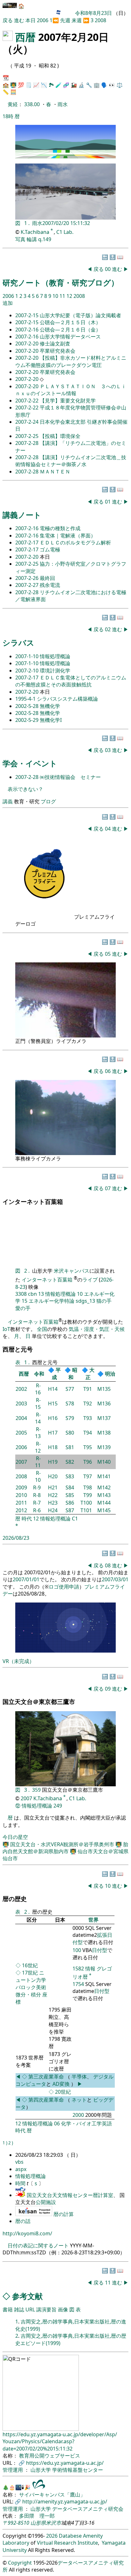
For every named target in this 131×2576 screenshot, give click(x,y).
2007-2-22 (28, 401)
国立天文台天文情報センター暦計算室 (70, 2195)
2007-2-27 (28, 585)
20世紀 (63, 2092)
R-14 (38, 1418)
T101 (86, 1510)
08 (108, 1565)
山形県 (38, 2523)
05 (108, 954)
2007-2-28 (28, 443)
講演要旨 (46, 2309)
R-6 (37, 1510)
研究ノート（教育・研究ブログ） (61, 283)
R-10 (38, 1476)
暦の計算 (64, 2214)
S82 (70, 1462)
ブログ (48, 801)
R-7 (37, 1503)
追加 (8, 303)
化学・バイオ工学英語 (86, 2123)
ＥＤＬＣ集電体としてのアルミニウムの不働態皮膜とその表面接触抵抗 (71, 681)
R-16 (38, 1389)
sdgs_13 (85, 1301)
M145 (104, 1510)
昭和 (73, 1374)
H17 (53, 1433)
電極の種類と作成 (60, 528)
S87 (70, 1510)
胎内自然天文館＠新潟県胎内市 (65, 1848)
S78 (70, 1404)
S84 (70, 1487)
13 (41, 1294)
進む (19, 20)
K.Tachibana (36, 232)
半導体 (79, 2077)
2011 (21, 1503)
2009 (21, 1487)
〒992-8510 (16, 2523)
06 (108, 1071)
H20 (53, 1476)
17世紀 (30, 1973)
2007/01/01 (26, 1579)
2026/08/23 (16, 1538)
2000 (78, 2115)
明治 (110, 1374)
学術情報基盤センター (78, 2470)
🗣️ (104, 85)
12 (70, 296)
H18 (53, 1447)
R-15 (38, 1404)
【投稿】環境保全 (60, 436)
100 (77, 1950)
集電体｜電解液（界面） (68, 536)
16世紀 (30, 1965)
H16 (53, 1418)
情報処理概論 (55, 656)
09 (108, 1689)
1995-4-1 (26, 699)
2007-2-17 (28, 543)
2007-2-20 (28, 344)
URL (30, 2309)
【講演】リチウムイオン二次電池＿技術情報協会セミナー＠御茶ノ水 (71, 461)
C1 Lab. (65, 232)
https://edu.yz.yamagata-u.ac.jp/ (65, 2463)
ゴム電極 (50, 549)
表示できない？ (25, 789)
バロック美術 (31, 1987)
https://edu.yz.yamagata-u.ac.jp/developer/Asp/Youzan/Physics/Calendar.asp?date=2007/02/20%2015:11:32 (60, 2441)
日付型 (100, 1950)
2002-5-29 (28, 720)
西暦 (25, 37)
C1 (75, 1519)
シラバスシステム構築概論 (67, 699)
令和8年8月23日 (93, 13)
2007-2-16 (28, 330)
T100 (86, 1503)
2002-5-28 (28, 706)
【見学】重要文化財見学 (68, 401)
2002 (21, 1389)
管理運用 (13, 2470)
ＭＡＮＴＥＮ (55, 472)
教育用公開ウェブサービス (50, 2456)
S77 (70, 1389)
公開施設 (46, 2202)
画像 (63, 2309)
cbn (32, 1294)
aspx (21, 2169)
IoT (6, 1329)
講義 (8, 801)
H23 (53, 1503)
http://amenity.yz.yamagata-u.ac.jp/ (65, 2502)
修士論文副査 (55, 344)
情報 (90, 1969)
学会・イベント (30, 763)
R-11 (38, 1462)
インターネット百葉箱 (48, 1280)
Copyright (20, 2563)
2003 (21, 1404)
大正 (90, 1374)
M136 (104, 1404)
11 (63, 296)
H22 (53, 1495)
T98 (88, 1487)
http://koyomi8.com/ (27, 2233)
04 (108, 829)
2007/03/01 (115, 1579)
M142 (104, 1487)
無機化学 (50, 706)
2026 (52, 2536)
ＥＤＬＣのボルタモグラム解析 (75, 543)
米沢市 (53, 2523)
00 (108, 269)
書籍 (8, 2309)
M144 (104, 1503)
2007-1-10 (28, 656)
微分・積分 (28, 1995)
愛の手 (23, 1308)
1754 (78, 1984)
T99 (88, 1495)
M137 (104, 1418)
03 (108, 750)
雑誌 (19, 2309)
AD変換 (62, 2084)
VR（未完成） (18, 1661)
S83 (70, 1476)
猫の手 (104, 1301)
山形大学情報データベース (70, 337)
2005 (21, 1433)
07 (108, 1188)
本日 (31, 20)
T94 (88, 1433)
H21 (53, 1487)
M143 (104, 1495)
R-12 (38, 1447)
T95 (88, 1447)
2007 (21, 1462)
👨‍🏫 (13, 85)
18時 (8, 116)
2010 (21, 1495)
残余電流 (50, 585)
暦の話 (23, 2221)
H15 (53, 1404)
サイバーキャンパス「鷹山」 (52, 2495)
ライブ (90, 1280)
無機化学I (51, 720)
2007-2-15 (28, 315)
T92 (88, 1404)
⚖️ (120, 85)
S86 (70, 1503)
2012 (21, 1510)
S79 (70, 1418)
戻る (8, 20)
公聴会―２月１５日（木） (70, 322)
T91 (88, 1389)
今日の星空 (15, 1837)
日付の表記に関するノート (38, 2245)
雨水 (63, 104)
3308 (21, 1294)
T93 (88, 1418)
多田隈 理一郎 (37, 2516)
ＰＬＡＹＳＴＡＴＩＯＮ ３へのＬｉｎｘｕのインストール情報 (71, 390)
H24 (53, 1510)
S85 (70, 1495)
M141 (104, 1476)
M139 (104, 1447)
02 (108, 629)
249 (58, 1806)
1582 (78, 1969)
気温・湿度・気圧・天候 (97, 1329)
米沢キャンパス (72, 1271)
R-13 (38, 1433)
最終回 (47, 578)
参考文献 (27, 2296)
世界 (93, 1920)
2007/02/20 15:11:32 (66, 223)
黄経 (13, 104)
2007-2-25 (28, 436)
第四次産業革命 (46, 2100)
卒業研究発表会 (58, 351)
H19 (53, 1462)
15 (24, 1301)
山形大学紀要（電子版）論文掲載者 (80, 315)
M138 (104, 1433)
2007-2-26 (28, 578)
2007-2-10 (28, 671)
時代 (27, 1519)
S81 (70, 1447)
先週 (65, 20)
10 (56, 296)
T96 (88, 1462)
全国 (42, 1329)
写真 (20, 239)
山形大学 (41, 2470)
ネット (79, 2100)
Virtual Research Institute (67, 2543)
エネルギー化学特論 (52, 1301)
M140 (104, 1462)
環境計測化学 (55, 671)
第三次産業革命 (47, 2077)
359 (37, 1790)
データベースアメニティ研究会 (88, 2509)
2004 (21, 1418)
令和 (39, 1374)
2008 (100, 20)
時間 (21, 2183)
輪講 (32, 239)
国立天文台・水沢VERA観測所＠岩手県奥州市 (63, 1844)
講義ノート (22, 515)
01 (108, 502)
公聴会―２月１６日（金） (70, 330)
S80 (70, 1433)
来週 (77, 20)
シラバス (18, 642)
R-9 (37, 1487)
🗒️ (29, 85)
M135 (104, 1389)
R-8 (37, 1495)
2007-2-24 (28, 422)
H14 (53, 1389)
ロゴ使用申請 (64, 1587)
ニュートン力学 (31, 1976)
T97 (88, 1476)
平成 (56, 1374)
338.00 (33, 104)
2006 (43, 20)
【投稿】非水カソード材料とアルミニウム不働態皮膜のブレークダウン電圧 (71, 361)
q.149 (45, 239)
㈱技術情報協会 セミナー (70, 777)
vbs (19, 2162)
